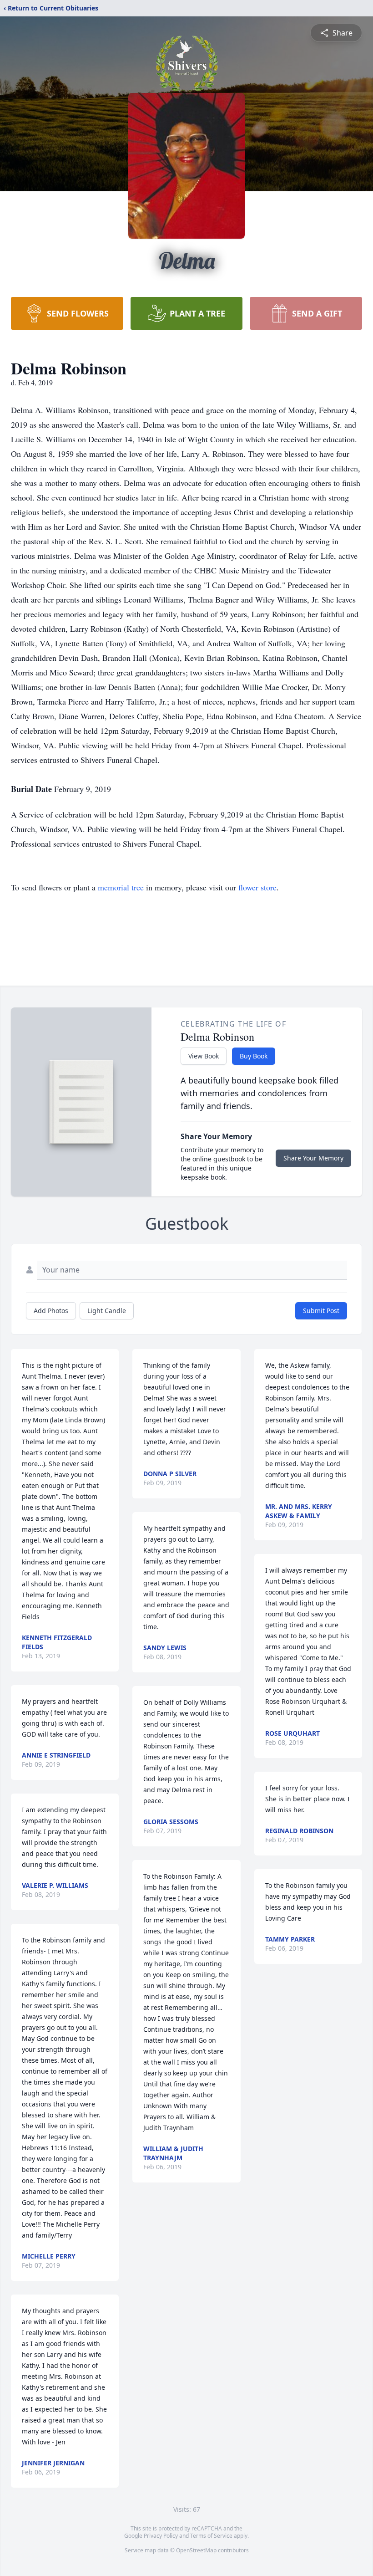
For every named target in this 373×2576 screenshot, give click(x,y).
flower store (257, 887)
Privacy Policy (161, 2536)
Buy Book (254, 1056)
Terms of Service (211, 2536)
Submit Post (321, 1311)
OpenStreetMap (196, 2550)
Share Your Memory (313, 1158)
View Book (204, 1056)
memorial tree (121, 887)
